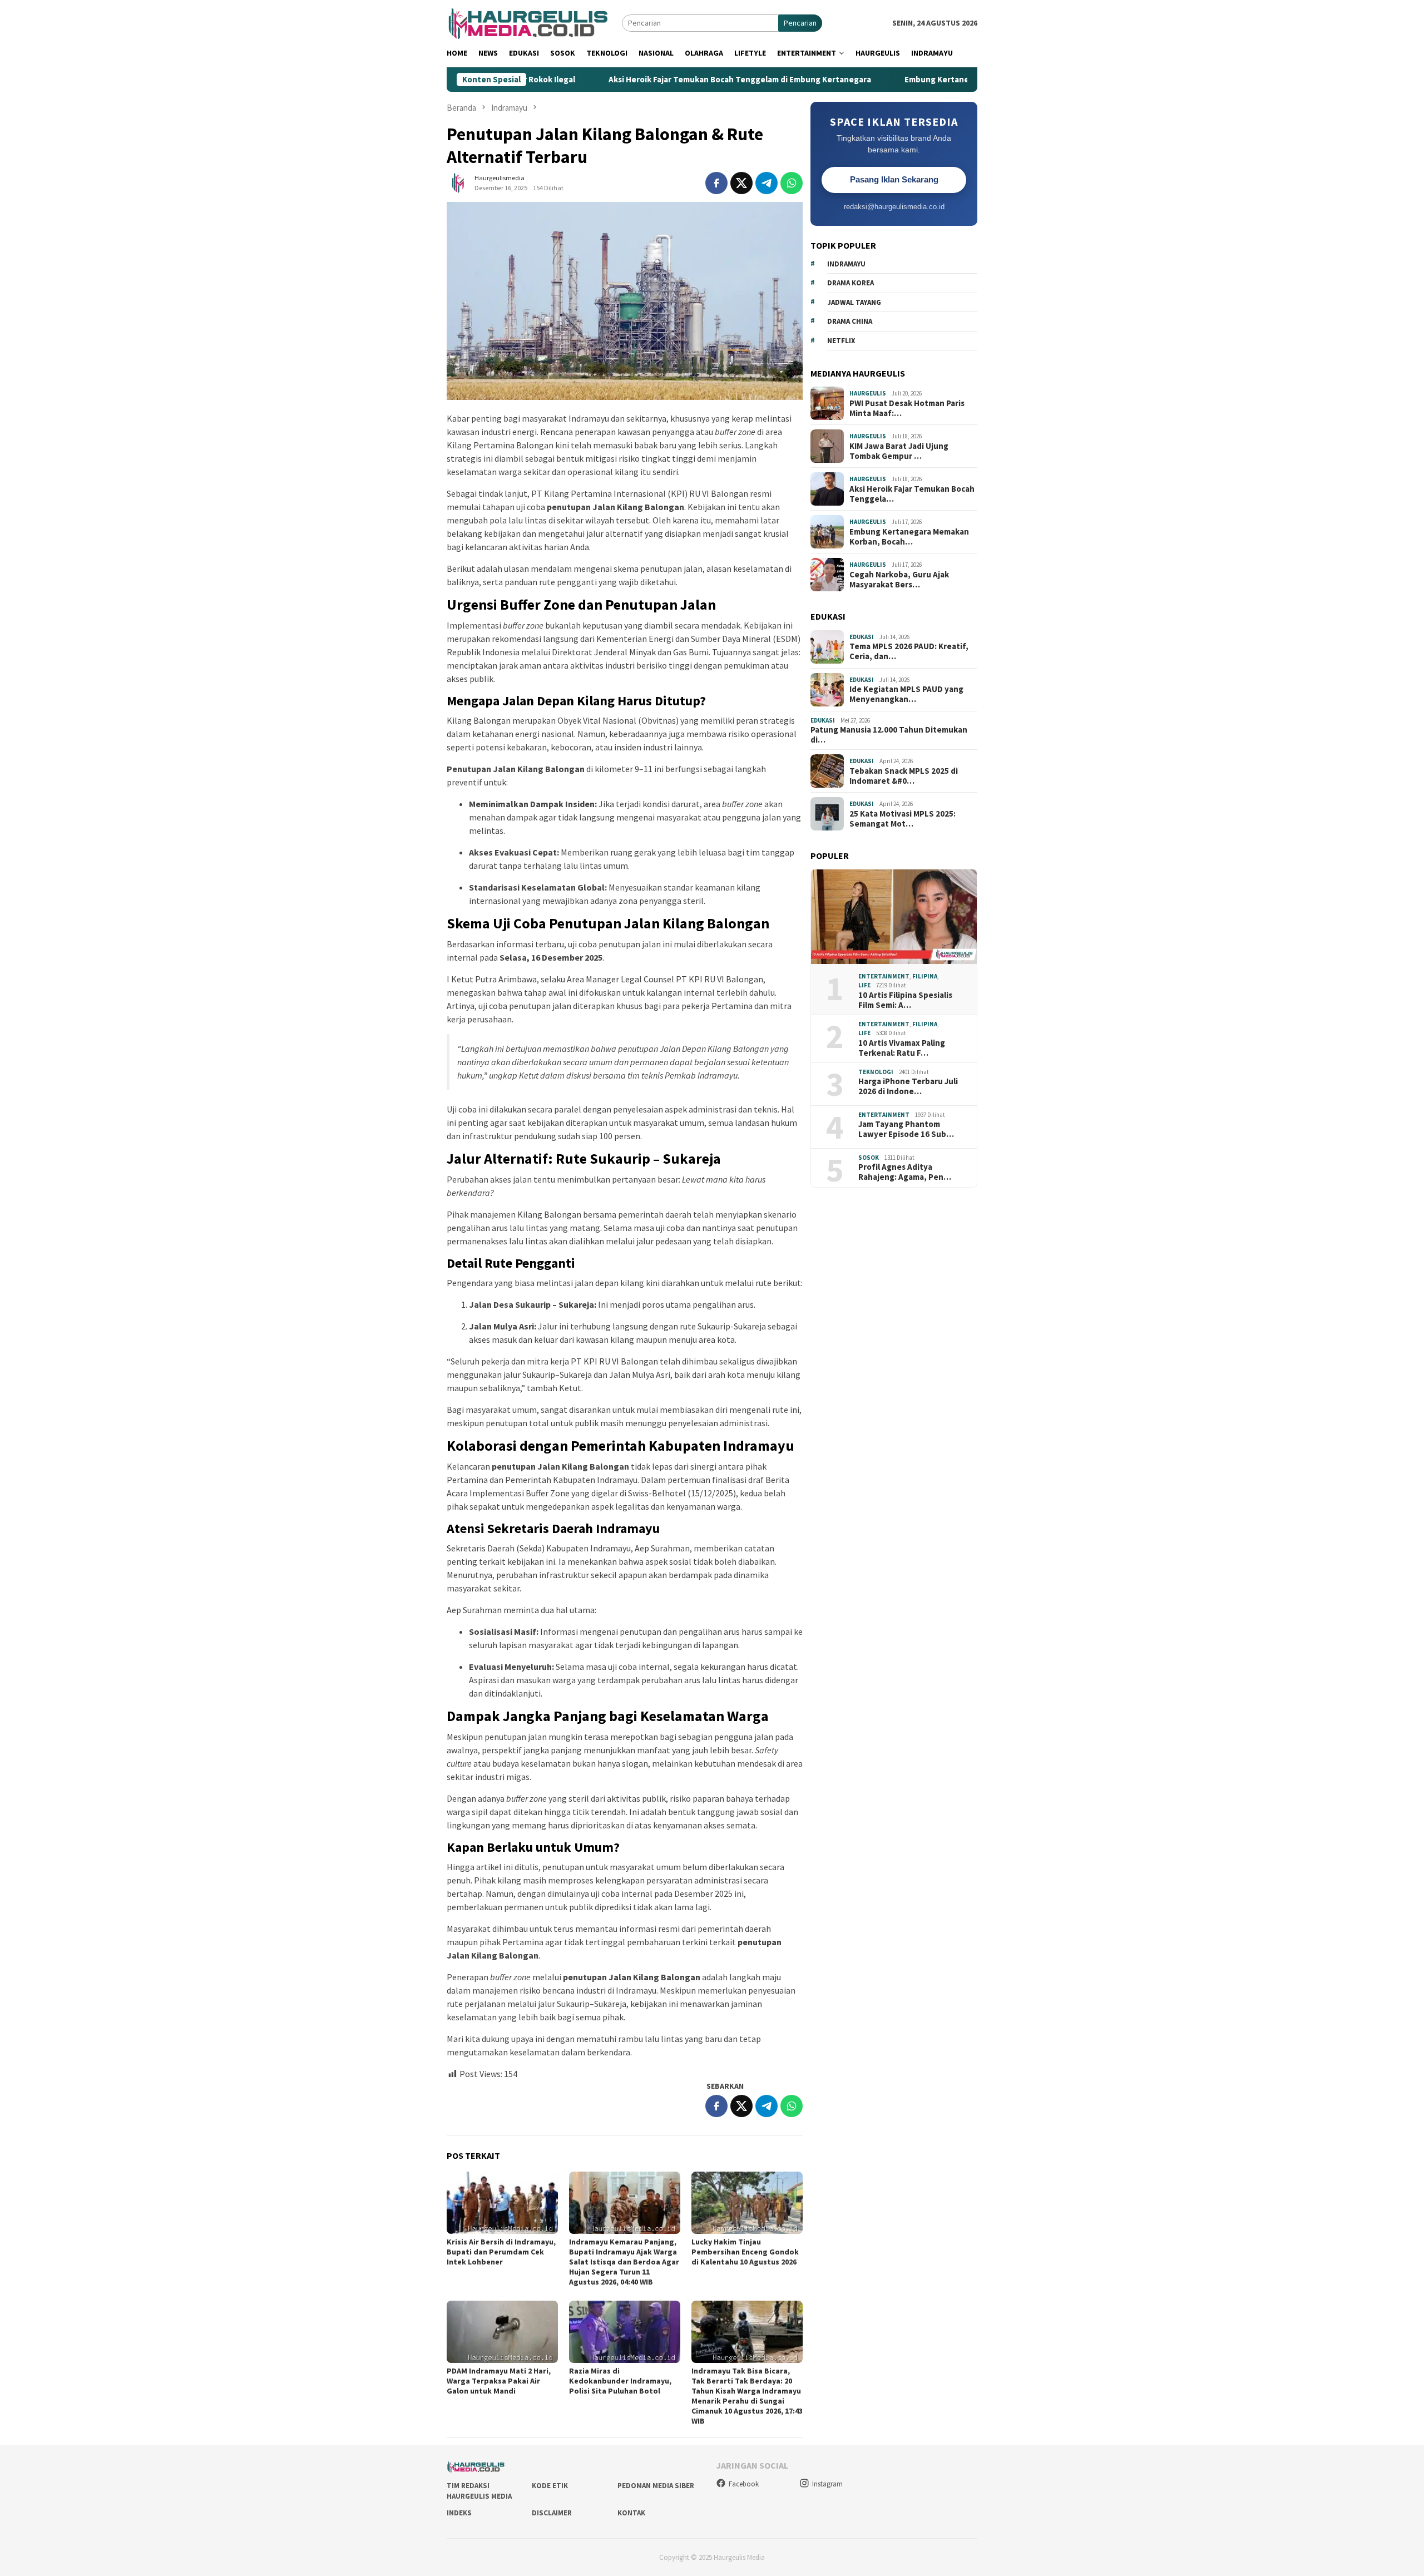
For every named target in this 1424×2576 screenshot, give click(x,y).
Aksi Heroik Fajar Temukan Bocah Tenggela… (912, 493)
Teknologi (876, 1072)
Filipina (925, 976)
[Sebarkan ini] (716, 183)
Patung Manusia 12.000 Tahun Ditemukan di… (889, 735)
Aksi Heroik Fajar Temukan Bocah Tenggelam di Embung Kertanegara (641, 80)
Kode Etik (550, 2486)
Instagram (827, 2484)
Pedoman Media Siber (656, 2486)
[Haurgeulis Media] (534, 22)
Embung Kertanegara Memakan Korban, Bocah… (909, 536)
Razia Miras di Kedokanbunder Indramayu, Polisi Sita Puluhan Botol (620, 2381)
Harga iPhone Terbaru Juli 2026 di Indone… (908, 1086)
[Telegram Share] (767, 183)
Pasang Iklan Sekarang (894, 179)
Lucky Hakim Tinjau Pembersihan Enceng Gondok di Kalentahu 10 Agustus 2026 (745, 2252)
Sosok (869, 1158)
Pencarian (800, 23)
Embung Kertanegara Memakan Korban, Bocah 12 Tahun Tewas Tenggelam (948, 80)
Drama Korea (851, 283)
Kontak (631, 2513)
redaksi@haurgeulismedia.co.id (894, 206)
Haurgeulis (868, 393)
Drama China (850, 321)
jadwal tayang (854, 302)
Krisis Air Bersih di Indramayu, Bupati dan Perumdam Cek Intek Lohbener (501, 2252)
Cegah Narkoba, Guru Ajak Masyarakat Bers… (899, 579)
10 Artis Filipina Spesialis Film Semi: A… (905, 1000)
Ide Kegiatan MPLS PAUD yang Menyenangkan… (906, 694)
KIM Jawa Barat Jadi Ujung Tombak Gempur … (899, 451)
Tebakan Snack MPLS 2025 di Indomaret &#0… (904, 775)
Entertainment (884, 976)
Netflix (841, 341)
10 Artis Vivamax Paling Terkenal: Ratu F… (902, 1048)
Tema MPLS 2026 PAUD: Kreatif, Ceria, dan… (909, 651)
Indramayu (846, 264)
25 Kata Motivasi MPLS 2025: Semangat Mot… (903, 818)
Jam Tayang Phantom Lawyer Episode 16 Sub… (906, 1129)
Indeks (459, 2513)
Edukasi (862, 636)
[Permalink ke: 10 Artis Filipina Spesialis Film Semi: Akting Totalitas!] (894, 917)
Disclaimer (552, 2513)
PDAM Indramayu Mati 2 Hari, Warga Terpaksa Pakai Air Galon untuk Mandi (499, 2381)
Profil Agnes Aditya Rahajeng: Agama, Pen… (905, 1172)
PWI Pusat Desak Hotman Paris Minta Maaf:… (907, 408)
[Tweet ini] (741, 183)
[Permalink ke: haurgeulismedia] (458, 182)
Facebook (744, 2484)
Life (864, 985)
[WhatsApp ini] (792, 183)
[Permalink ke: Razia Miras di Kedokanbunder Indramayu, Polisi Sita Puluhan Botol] (625, 2332)
